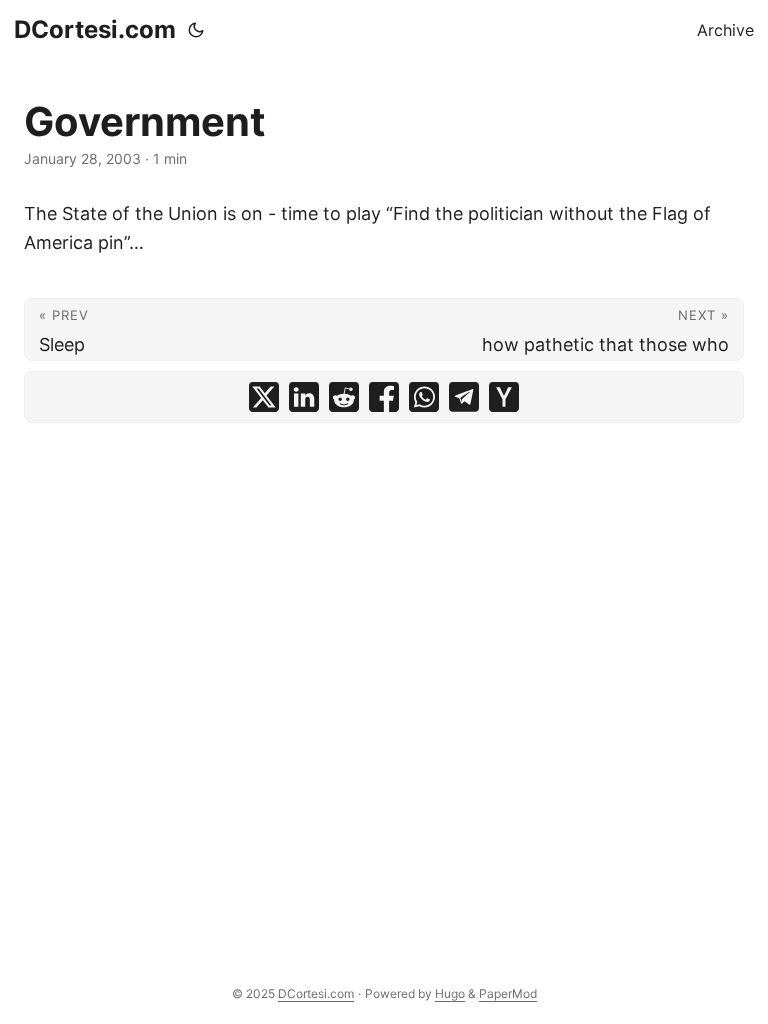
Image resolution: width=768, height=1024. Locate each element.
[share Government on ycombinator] (504, 397)
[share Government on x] (264, 397)
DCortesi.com (95, 29)
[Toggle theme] (196, 30)
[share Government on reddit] (344, 397)
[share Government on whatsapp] (424, 397)
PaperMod (508, 993)
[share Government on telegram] (464, 397)
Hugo (450, 993)
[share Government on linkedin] (304, 397)
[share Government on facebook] (384, 397)
